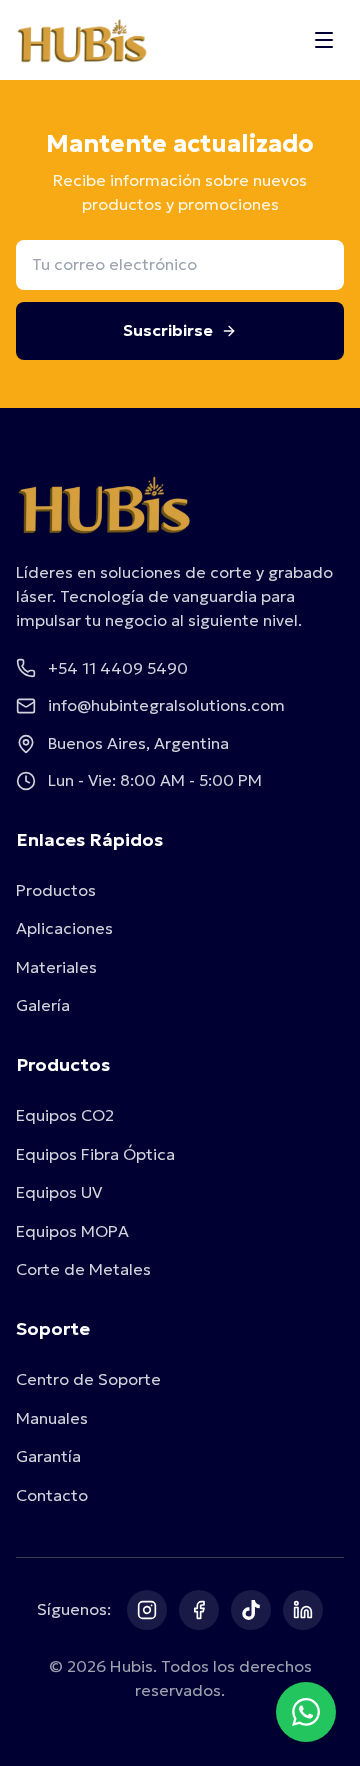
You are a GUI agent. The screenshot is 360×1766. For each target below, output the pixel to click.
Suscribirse (168, 330)
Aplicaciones (64, 928)
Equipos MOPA (72, 1231)
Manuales (52, 1418)
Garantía (48, 1456)
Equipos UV (59, 1192)
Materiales (56, 967)
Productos (56, 890)
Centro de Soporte (88, 1379)
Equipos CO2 (65, 1115)
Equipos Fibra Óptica (95, 1154)
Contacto (52, 1495)
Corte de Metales (83, 1269)
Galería (43, 1005)
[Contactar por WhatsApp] (306, 1712)
